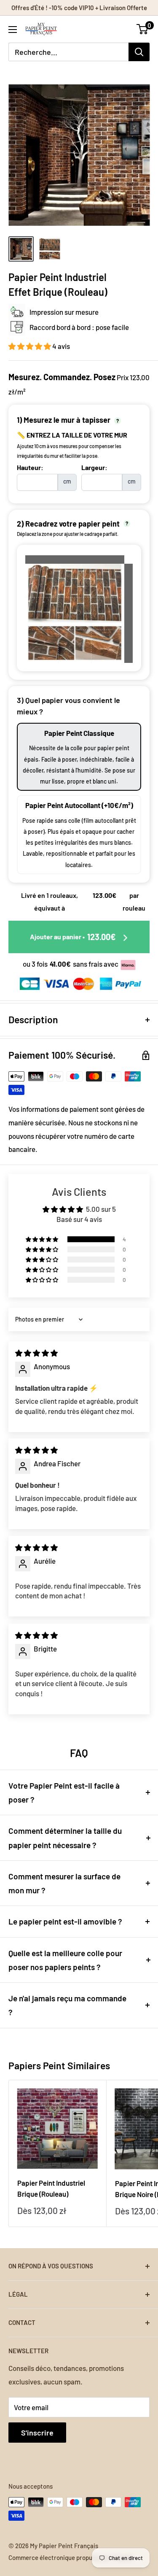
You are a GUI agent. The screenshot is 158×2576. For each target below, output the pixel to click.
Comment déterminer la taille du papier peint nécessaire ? (65, 1838)
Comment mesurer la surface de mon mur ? (64, 1883)
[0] (143, 29)
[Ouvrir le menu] (13, 30)
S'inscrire (37, 2433)
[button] (30, 346)
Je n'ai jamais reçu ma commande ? (67, 2005)
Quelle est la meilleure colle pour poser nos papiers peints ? (65, 1960)
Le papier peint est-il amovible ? (65, 1921)
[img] (36, 1353)
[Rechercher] (139, 52)
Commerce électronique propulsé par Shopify (71, 2557)
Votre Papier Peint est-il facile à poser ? (64, 1792)
